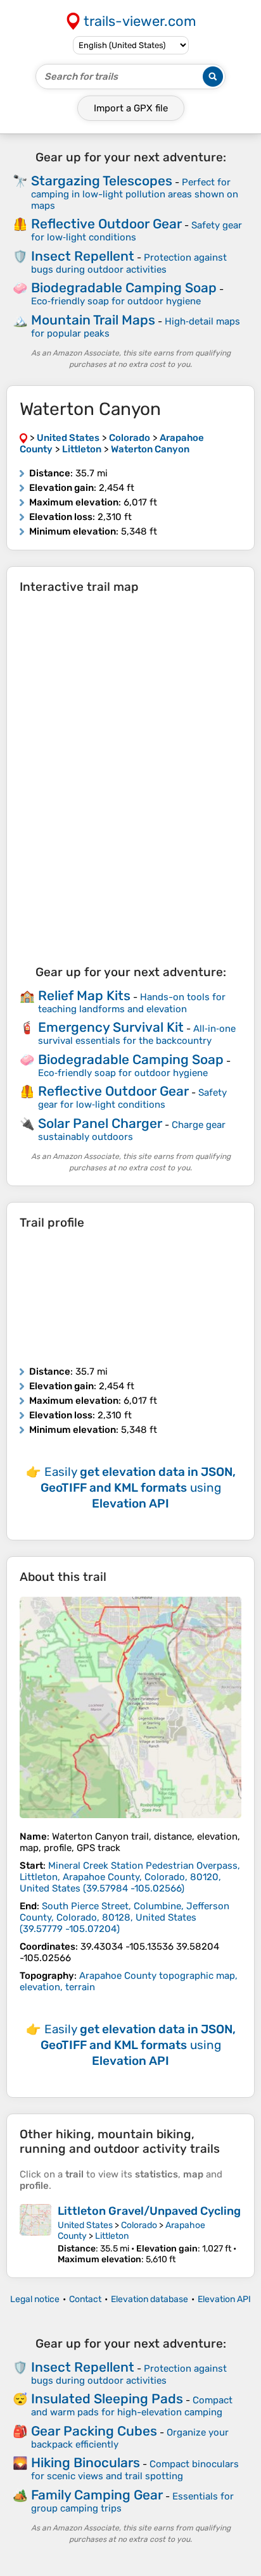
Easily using (138, 1488)
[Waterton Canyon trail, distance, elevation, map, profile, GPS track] (130, 1707)
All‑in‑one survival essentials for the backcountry (137, 1035)
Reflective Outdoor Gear (106, 224)
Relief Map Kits (84, 995)
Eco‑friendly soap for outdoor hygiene (116, 301)
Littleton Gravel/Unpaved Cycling (149, 2211)
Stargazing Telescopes (102, 181)
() (130, 1877)
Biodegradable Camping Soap (124, 288)
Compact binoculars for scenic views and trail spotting (135, 2470)
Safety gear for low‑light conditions (132, 1099)
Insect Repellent (83, 256)
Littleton (112, 2236)
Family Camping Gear (97, 2495)
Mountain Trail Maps (93, 320)
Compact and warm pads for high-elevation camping (132, 2406)
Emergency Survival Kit (111, 1027)
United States (85, 2225)
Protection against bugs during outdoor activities (129, 263)
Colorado (139, 2225)
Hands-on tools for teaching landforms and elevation (132, 1003)
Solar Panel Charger (100, 1123)
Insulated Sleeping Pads (107, 2399)
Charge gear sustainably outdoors (132, 1131)
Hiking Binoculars (86, 2462)
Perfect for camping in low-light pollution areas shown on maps (135, 194)
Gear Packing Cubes (94, 2431)
